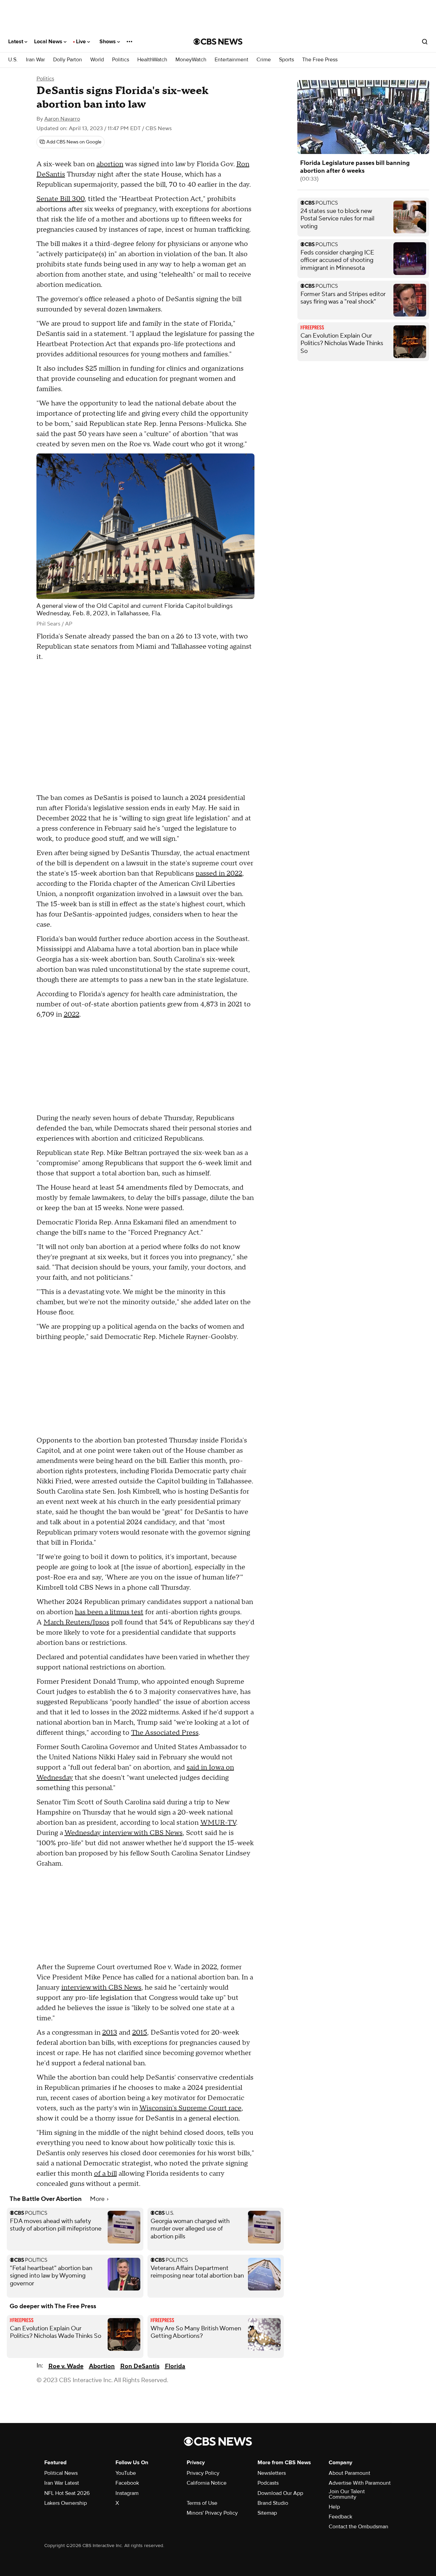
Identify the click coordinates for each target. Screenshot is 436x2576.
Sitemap (267, 2513)
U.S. (13, 60)
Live (82, 42)
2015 (140, 2033)
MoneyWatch (191, 60)
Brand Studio (273, 2503)
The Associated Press (165, 1733)
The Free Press (320, 60)
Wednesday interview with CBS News (123, 1833)
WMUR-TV (218, 1823)
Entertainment (231, 60)
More (98, 2199)
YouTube (126, 2473)
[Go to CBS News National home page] (218, 42)
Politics (121, 60)
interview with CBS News (101, 1988)
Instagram (127, 2493)
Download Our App (280, 2493)
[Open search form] (425, 42)
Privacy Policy (203, 2473)
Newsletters (272, 2473)
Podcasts (268, 2483)
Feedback (340, 2517)
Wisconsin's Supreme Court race (190, 2108)
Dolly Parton (68, 60)
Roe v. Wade (66, 2366)
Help (334, 2507)
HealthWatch (152, 60)
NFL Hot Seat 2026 (67, 2493)
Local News (49, 42)
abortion (110, 164)
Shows (108, 42)
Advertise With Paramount (360, 2483)
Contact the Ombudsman (359, 2527)
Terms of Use (202, 2503)
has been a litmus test (109, 1612)
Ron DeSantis (140, 2366)
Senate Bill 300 (60, 199)
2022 (72, 1015)
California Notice (207, 2483)
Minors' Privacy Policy (212, 2513)
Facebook (127, 2483)
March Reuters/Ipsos (76, 1622)
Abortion (102, 2366)
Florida (175, 2366)
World (97, 60)
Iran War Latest (62, 2483)
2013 (110, 2033)
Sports (286, 60)
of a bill (105, 2174)
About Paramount (349, 2473)
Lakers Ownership (66, 2503)
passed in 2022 (219, 874)
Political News (61, 2473)
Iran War (35, 60)
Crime (264, 60)
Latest (16, 42)
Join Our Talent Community (347, 2494)
